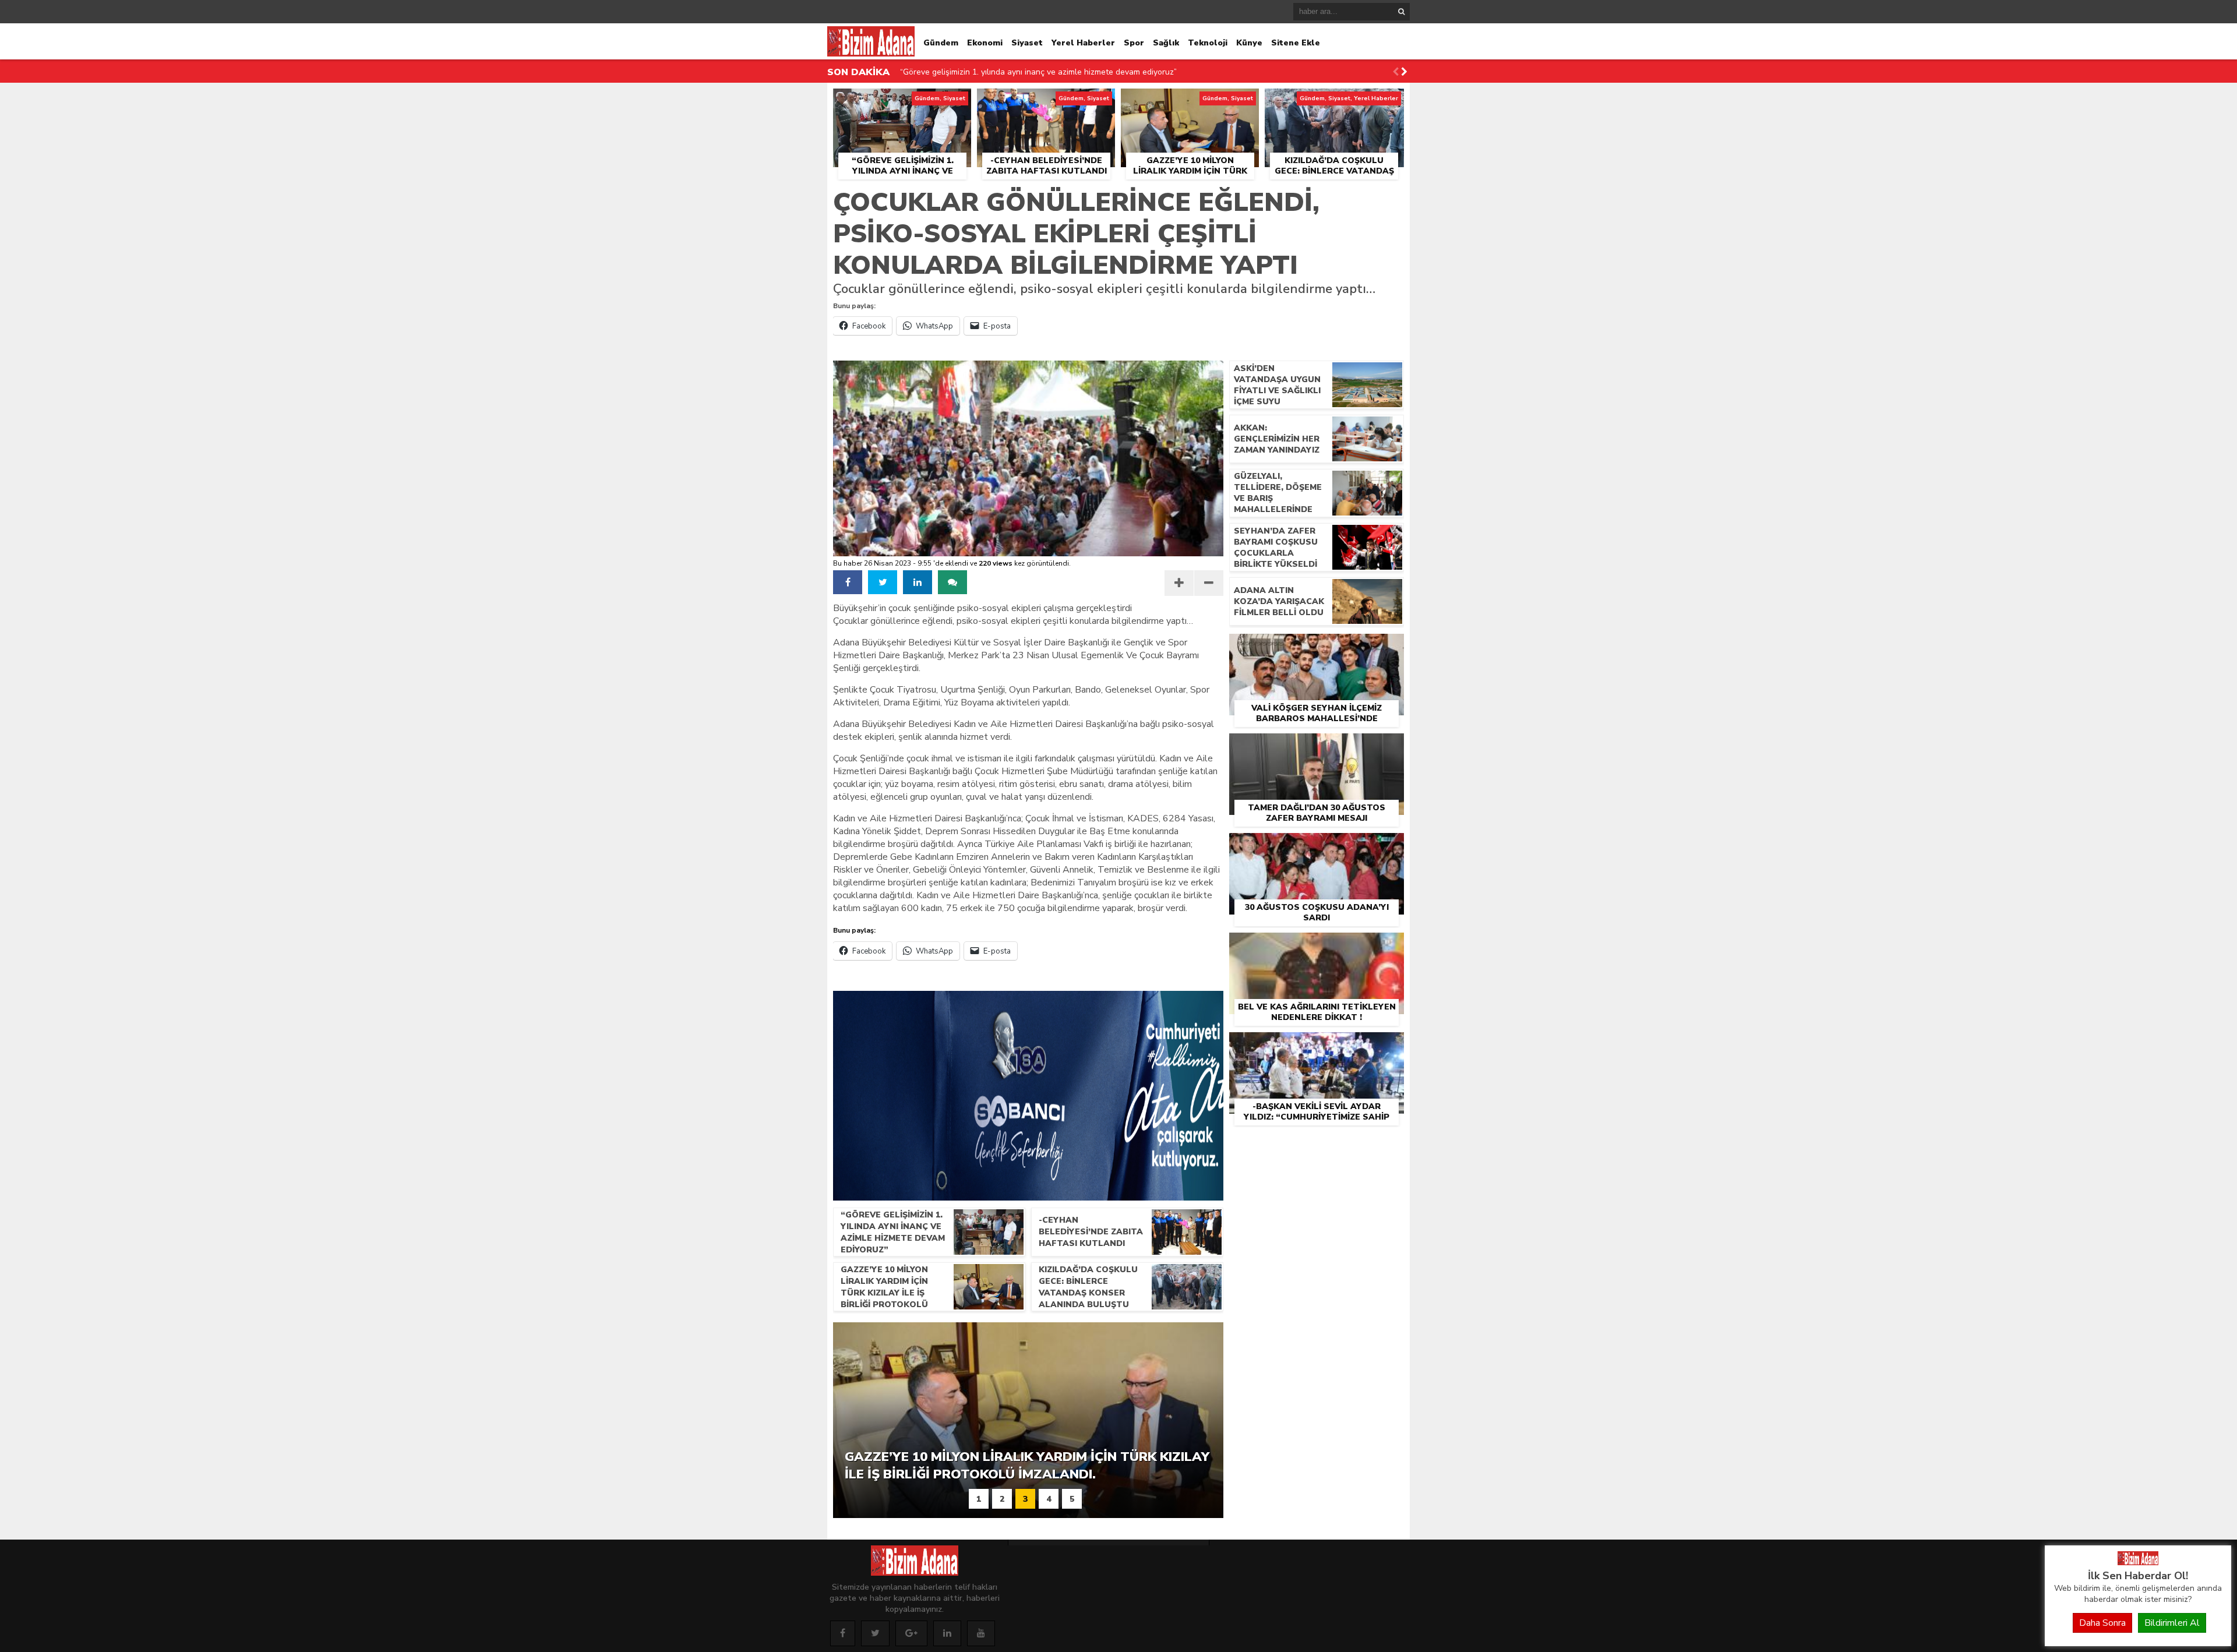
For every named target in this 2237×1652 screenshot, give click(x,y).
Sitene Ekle (1296, 43)
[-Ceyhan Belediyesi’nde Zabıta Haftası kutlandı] (1046, 102)
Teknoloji (1208, 43)
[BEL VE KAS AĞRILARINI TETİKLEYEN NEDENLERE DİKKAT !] (1317, 946)
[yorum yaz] (952, 582)
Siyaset (1027, 43)
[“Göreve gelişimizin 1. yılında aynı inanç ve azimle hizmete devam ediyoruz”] (902, 102)
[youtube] (981, 1633)
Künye (1249, 43)
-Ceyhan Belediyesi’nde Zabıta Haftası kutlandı (987, 72)
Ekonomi (985, 43)
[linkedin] (918, 582)
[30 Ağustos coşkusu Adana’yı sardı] (1317, 846)
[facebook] (848, 582)
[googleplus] (911, 1633)
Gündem (941, 43)
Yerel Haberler (1083, 43)
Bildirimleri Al (2172, 1623)
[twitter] (883, 582)
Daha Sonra (2102, 1623)
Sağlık (1166, 43)
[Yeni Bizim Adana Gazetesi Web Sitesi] (2138, 1562)
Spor (1134, 43)
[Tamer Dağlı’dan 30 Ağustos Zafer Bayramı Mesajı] (1317, 747)
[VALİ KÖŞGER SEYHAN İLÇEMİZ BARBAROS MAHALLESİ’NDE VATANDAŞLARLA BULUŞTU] (1317, 647)
